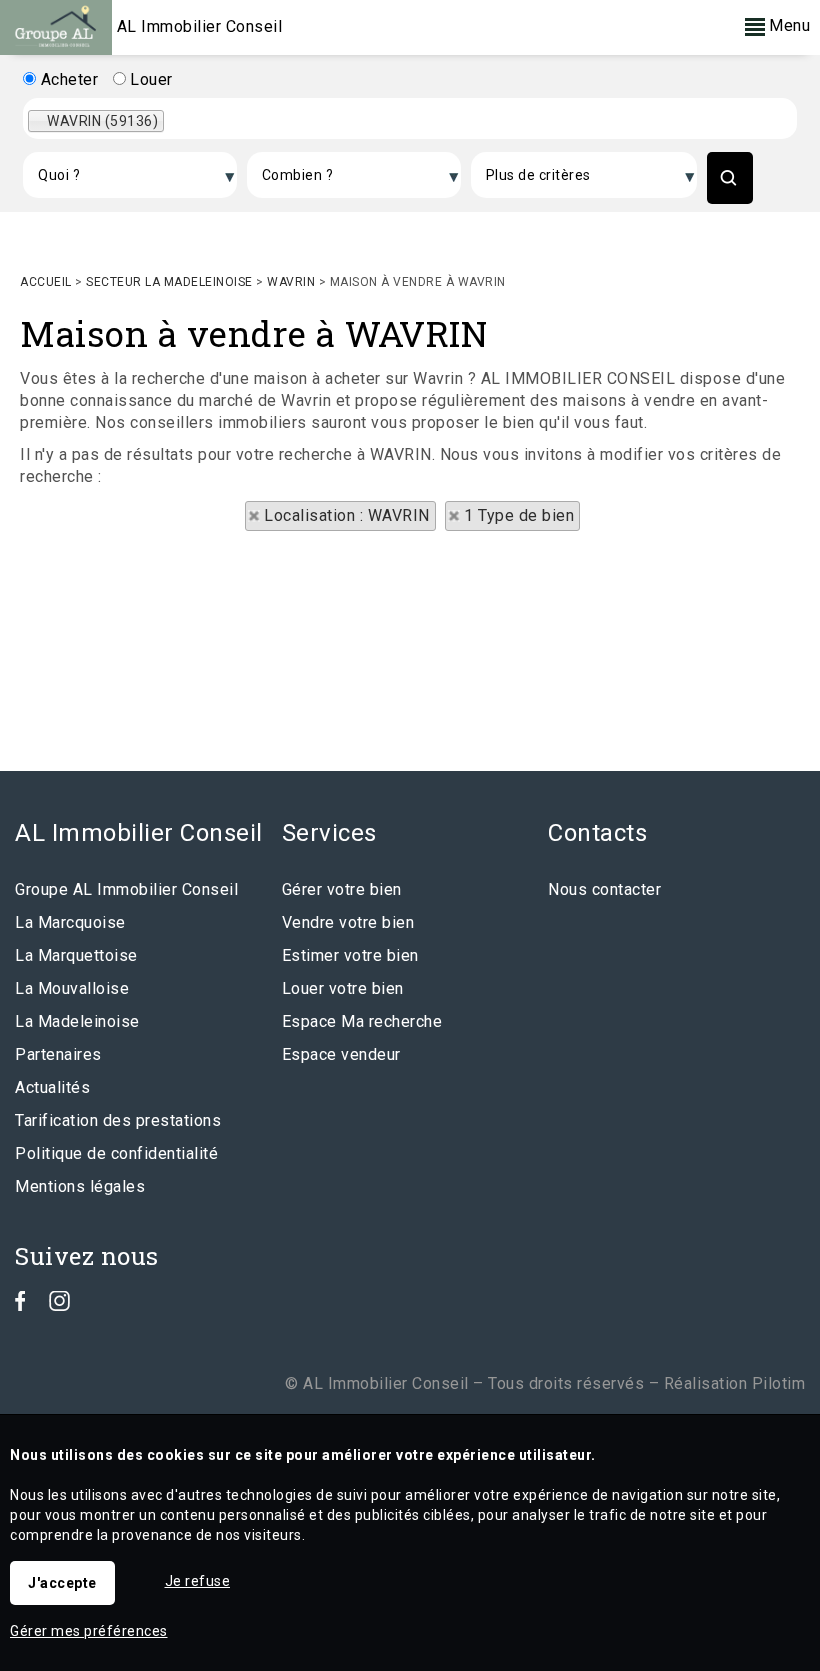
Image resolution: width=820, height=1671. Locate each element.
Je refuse (198, 1581)
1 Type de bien (519, 515)
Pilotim (779, 1383)
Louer (149, 79)
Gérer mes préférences (89, 1631)
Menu (788, 25)
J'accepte (62, 1583)
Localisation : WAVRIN (347, 515)
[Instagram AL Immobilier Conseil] (59, 1305)
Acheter (67, 79)
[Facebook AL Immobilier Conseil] (20, 1305)
